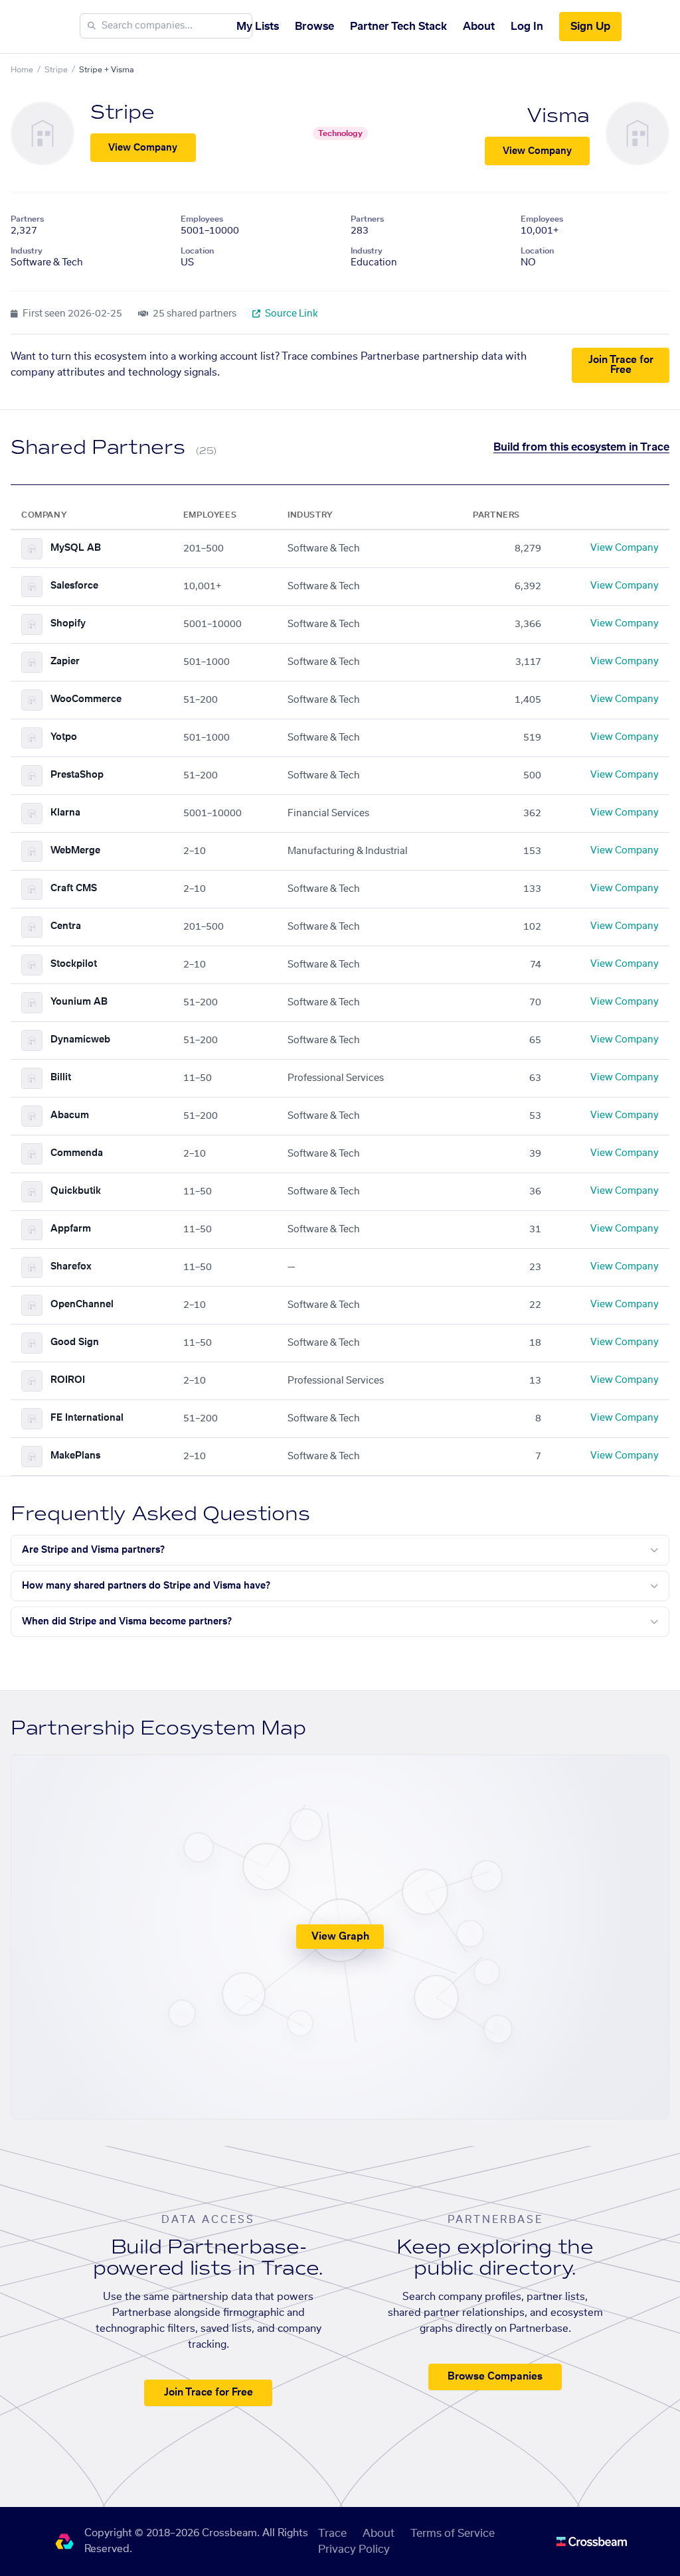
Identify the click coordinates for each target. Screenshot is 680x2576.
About (479, 27)
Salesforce (74, 586)
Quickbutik (76, 1191)
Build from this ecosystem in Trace (581, 447)
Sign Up (590, 27)
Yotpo (64, 737)
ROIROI (68, 1380)
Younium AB (79, 1002)
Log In (527, 27)
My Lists (258, 27)
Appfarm (71, 1229)
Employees (202, 219)
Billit (61, 1078)
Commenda (77, 1153)
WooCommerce (86, 699)
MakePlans (75, 1456)
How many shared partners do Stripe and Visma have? (146, 1586)
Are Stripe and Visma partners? (93, 1550)
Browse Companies (495, 2377)
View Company (143, 148)
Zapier (65, 662)
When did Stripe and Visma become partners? (127, 1622)
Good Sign (75, 1342)
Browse (314, 27)
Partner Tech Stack (398, 27)
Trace (332, 2534)
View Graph (340, 1937)
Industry (27, 251)
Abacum (70, 1115)
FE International (87, 1418)
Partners (27, 219)
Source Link (291, 314)
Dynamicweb (80, 1040)
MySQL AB (76, 548)
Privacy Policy (354, 2549)
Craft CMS (74, 889)
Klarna (65, 813)
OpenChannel (82, 1305)
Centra (66, 926)
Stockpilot (74, 964)
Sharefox (71, 1267)
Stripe (56, 70)
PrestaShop (77, 775)
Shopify (68, 624)
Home (22, 70)
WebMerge (75, 851)
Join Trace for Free (621, 365)
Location (197, 251)
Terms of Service (453, 2534)
